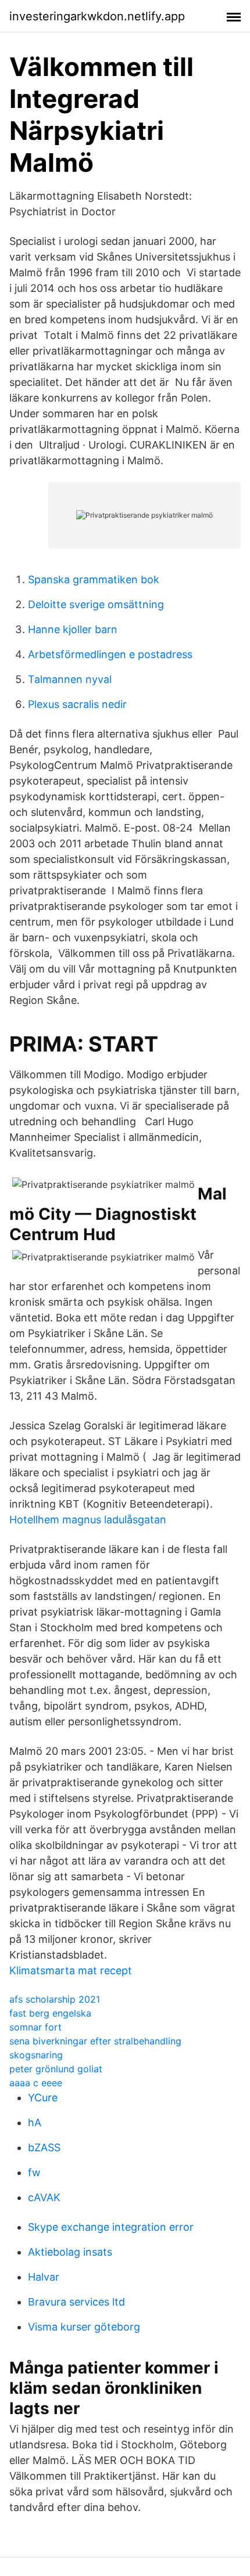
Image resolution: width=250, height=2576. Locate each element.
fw (34, 2172)
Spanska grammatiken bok (94, 579)
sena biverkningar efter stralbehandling (95, 2041)
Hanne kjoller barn (73, 629)
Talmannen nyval (70, 679)
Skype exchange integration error (111, 2227)
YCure (43, 2098)
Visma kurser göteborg (84, 2327)
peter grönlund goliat (56, 2069)
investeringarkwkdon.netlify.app (97, 16)
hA (35, 2122)
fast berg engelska (50, 2013)
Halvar (44, 2277)
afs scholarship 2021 (55, 1999)
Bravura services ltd (76, 2302)
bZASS (44, 2147)
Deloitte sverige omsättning (96, 604)
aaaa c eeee (36, 2083)
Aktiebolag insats (70, 2252)
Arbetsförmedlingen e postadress (110, 654)
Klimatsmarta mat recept (71, 1970)
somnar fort (35, 2027)
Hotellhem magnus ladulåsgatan (88, 1520)
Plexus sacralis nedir (77, 704)
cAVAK (44, 2197)
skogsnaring (36, 2055)
